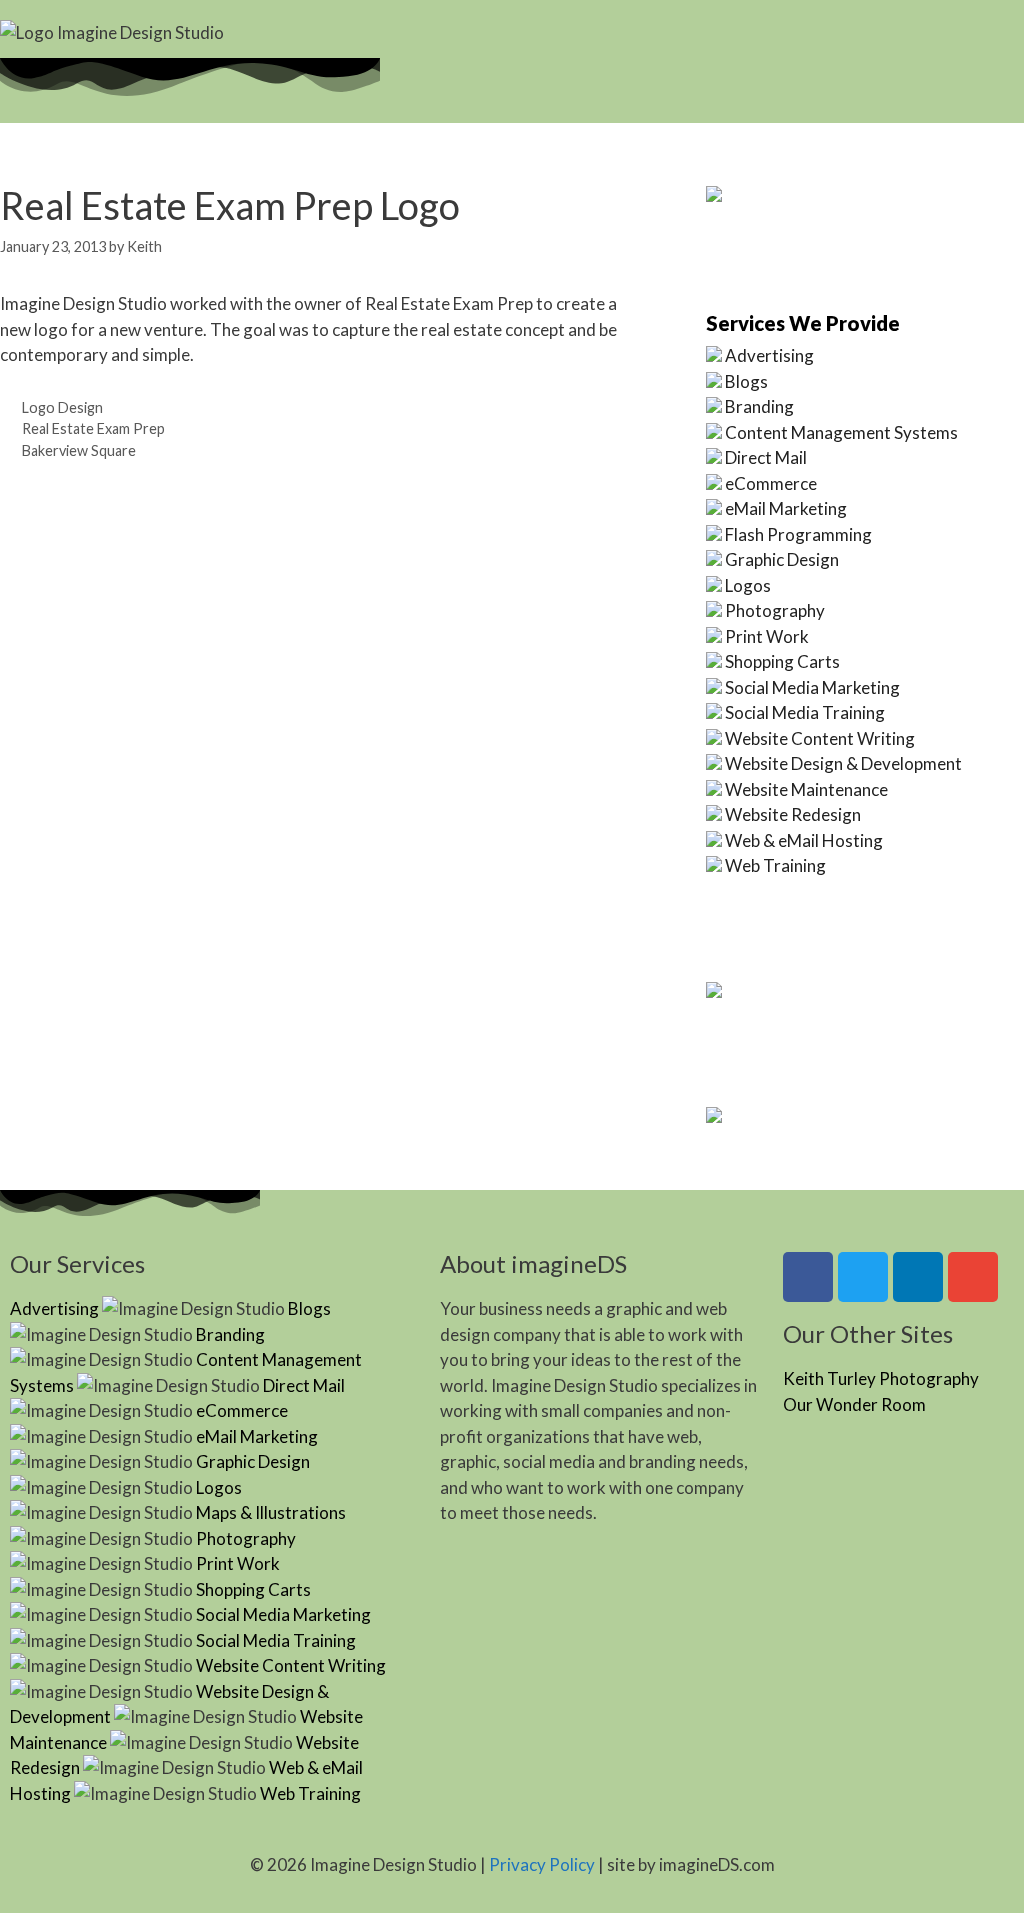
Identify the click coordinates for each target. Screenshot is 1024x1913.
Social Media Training (805, 712)
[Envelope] (973, 1277)
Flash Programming (798, 534)
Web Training (775, 865)
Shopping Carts (782, 661)
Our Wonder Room (854, 1404)
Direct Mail (766, 457)
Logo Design (62, 407)
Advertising (769, 355)
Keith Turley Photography (881, 1378)
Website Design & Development (843, 763)
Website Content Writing (820, 738)
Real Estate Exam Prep (93, 428)
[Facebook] (808, 1277)
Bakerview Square (79, 450)
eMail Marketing (786, 508)
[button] (667, 39)
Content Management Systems (841, 432)
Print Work (767, 636)
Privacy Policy (542, 1864)
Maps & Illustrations (271, 1512)
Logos (748, 585)
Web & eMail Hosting (804, 840)
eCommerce (771, 483)
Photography (775, 610)
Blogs (746, 381)
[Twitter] (863, 1277)
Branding (759, 406)
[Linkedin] (918, 1277)
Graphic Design (782, 559)
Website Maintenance (806, 789)
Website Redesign (793, 814)
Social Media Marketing (812, 687)
